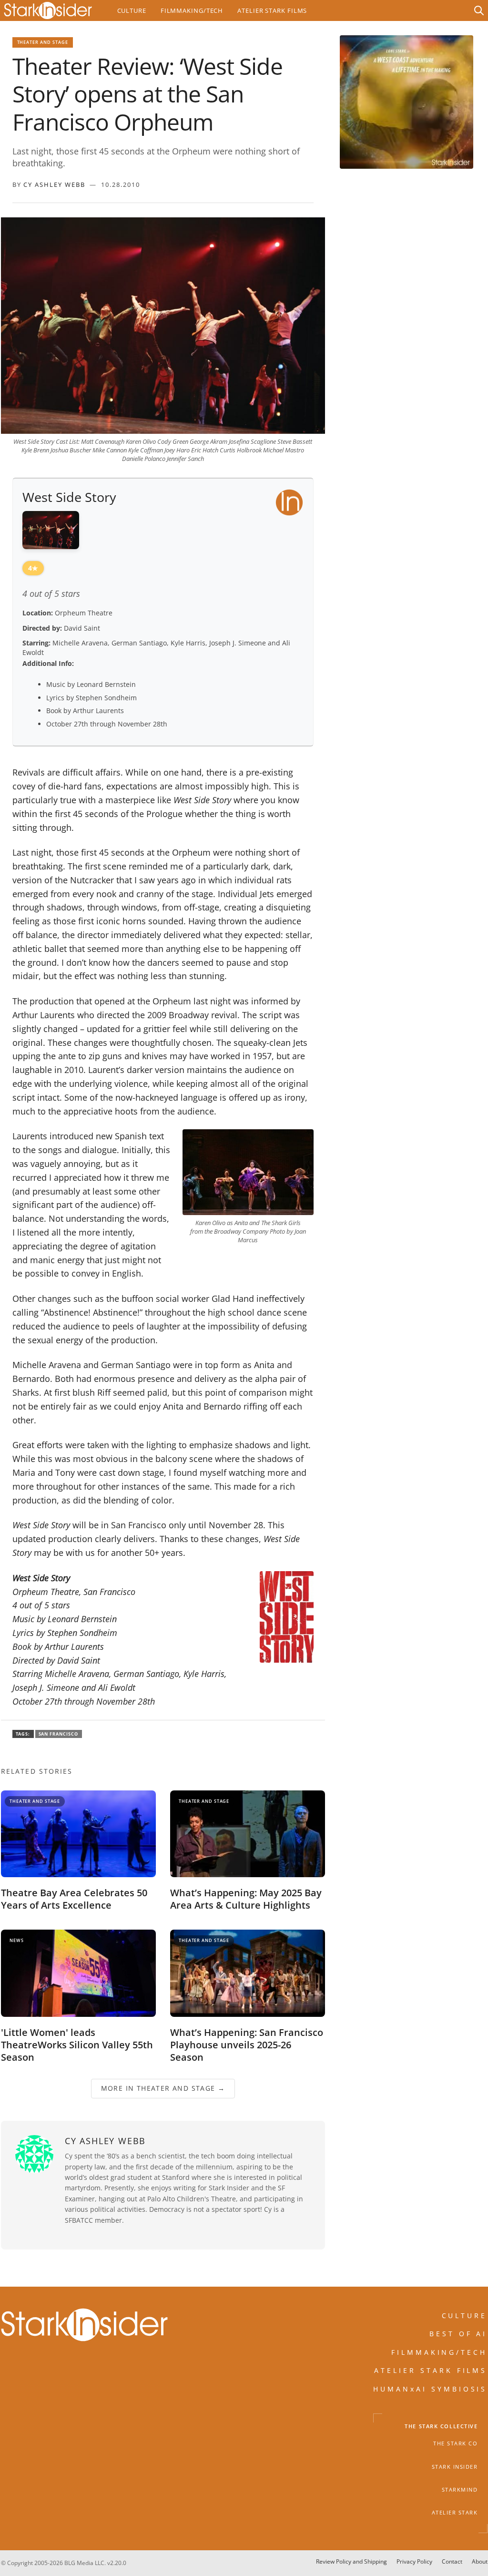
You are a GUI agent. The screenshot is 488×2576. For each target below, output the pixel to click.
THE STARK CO (455, 2444)
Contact (452, 2561)
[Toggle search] (479, 10)
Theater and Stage (43, 42)
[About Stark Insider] (407, 102)
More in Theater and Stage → (163, 2088)
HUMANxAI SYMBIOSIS (430, 2389)
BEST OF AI (458, 2334)
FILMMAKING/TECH (439, 2352)
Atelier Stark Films (272, 10)
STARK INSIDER (455, 2467)
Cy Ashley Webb (54, 184)
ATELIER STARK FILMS (431, 2370)
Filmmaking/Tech (192, 10)
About (480, 2561)
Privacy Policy (414, 2561)
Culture (132, 10)
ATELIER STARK (455, 2513)
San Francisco (59, 1734)
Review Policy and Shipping (351, 2561)
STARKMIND (460, 2490)
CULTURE (465, 2315)
